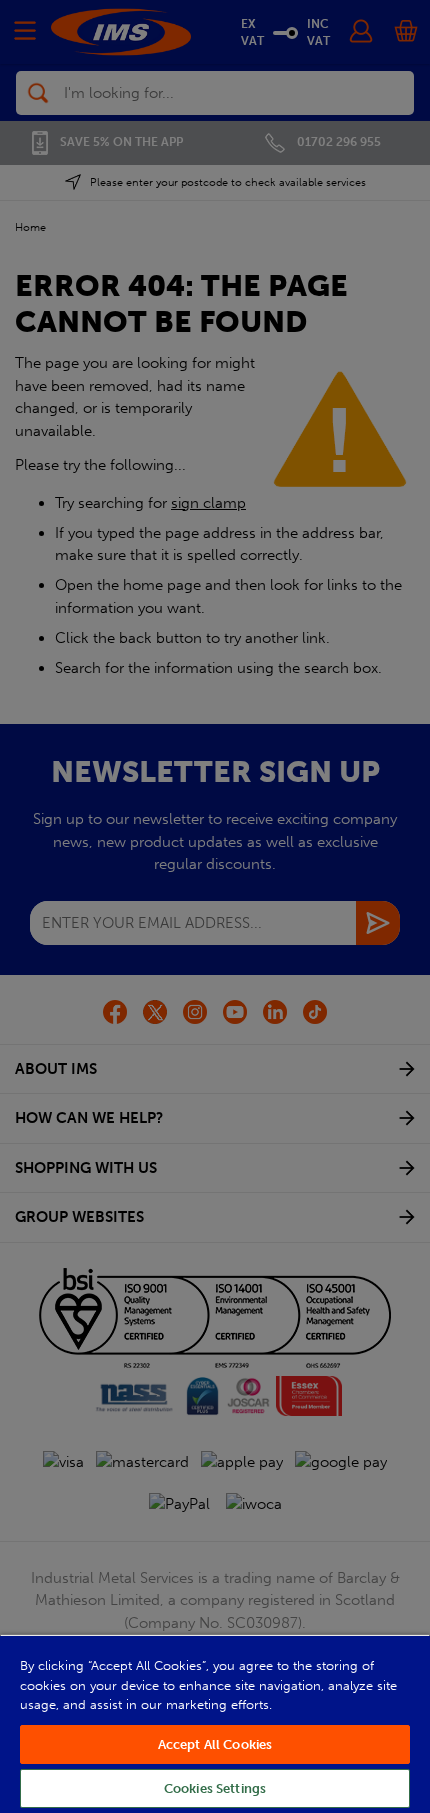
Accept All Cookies (215, 1744)
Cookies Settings (215, 1788)
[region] (215, 1723)
